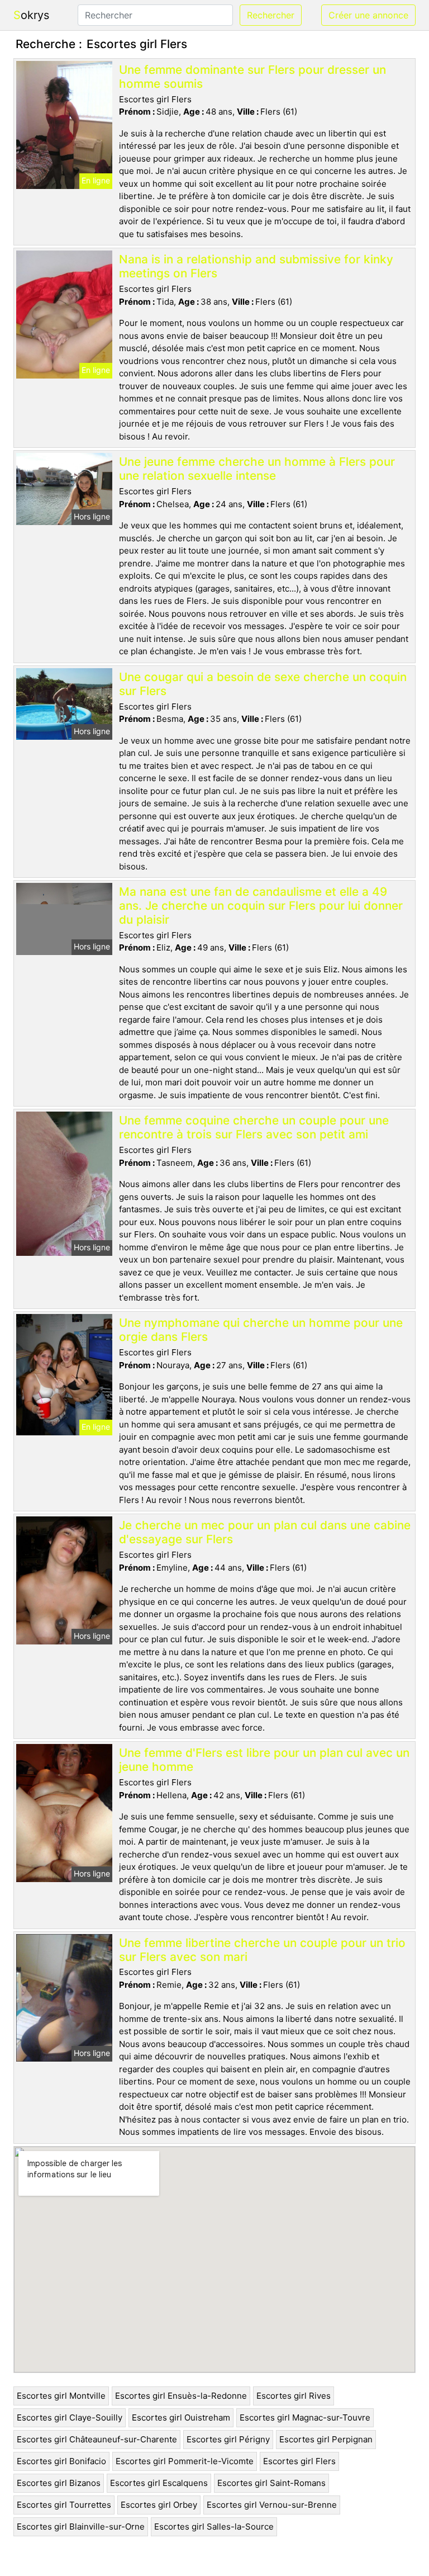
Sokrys (31, 15)
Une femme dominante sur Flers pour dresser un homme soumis (252, 77)
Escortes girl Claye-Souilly (70, 2417)
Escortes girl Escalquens (159, 2483)
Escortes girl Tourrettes (64, 2505)
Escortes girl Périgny (228, 2439)
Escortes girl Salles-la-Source (214, 2527)
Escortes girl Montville (61, 2396)
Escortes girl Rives (294, 2396)
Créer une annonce (368, 15)
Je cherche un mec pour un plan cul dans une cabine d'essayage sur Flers (265, 1532)
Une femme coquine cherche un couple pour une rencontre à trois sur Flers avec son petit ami (254, 1127)
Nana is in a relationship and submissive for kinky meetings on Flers (256, 266)
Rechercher (271, 15)
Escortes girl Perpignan (326, 2439)
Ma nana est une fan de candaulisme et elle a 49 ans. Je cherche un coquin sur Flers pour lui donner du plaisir (261, 906)
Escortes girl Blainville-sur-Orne (81, 2527)
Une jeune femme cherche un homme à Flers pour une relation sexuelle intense (257, 469)
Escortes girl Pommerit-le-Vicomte (185, 2461)
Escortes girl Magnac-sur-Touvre (305, 2417)
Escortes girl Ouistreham (181, 2417)
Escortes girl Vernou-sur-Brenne (272, 2505)
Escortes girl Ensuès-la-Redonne (181, 2396)
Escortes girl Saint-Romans (271, 2483)
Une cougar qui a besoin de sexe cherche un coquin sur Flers (263, 684)
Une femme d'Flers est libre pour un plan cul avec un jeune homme (264, 1760)
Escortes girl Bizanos (59, 2483)
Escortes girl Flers (299, 2461)
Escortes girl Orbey (159, 2505)
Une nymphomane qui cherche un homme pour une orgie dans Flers (261, 1330)
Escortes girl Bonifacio (61, 2461)
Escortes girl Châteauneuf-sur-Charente (97, 2439)
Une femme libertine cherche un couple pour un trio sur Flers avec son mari (262, 1950)
